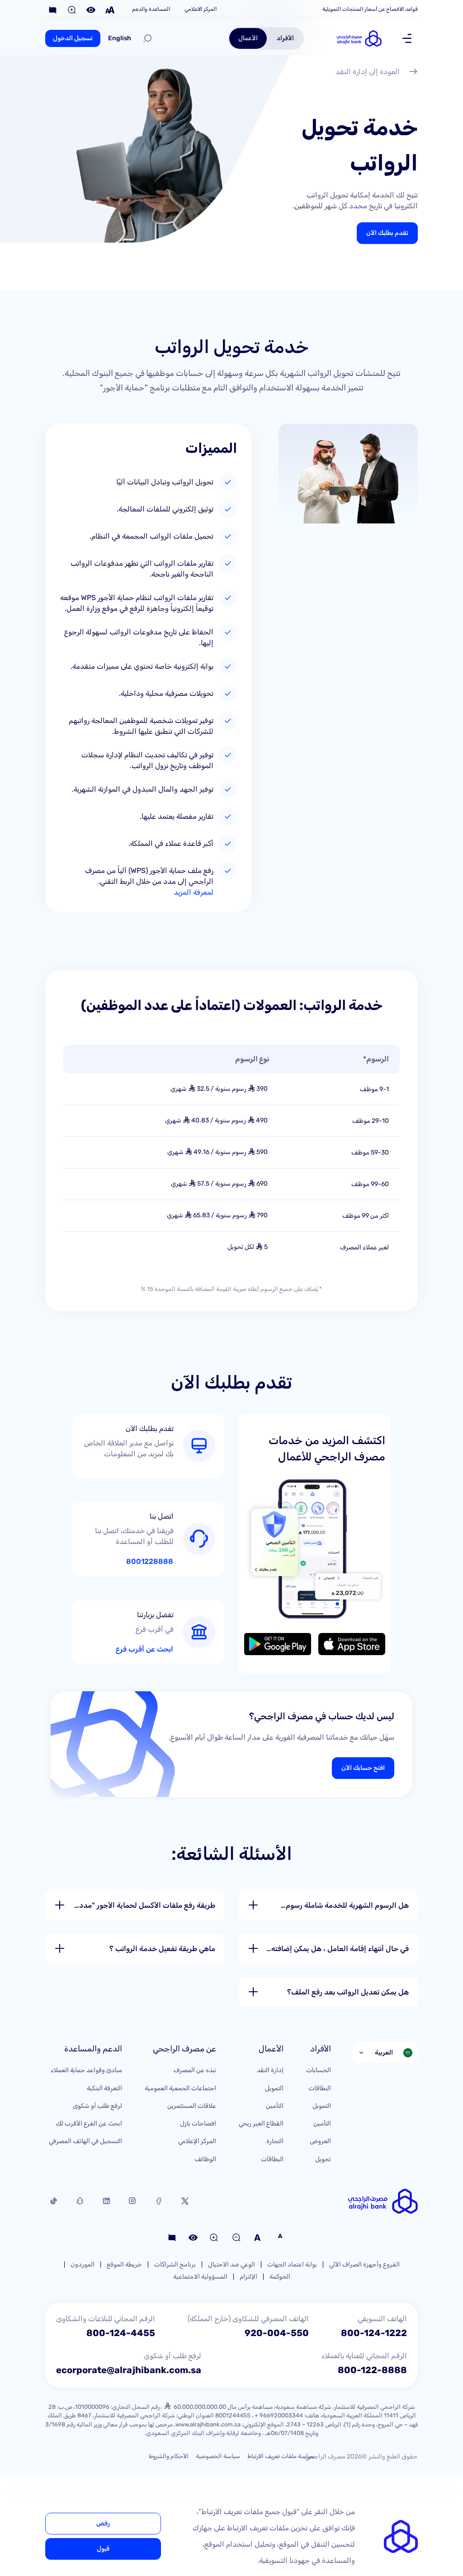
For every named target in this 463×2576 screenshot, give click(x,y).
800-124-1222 (374, 2333)
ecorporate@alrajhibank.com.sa (129, 2370)
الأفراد (285, 38)
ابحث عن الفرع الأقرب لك (89, 2123)
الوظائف (205, 2159)
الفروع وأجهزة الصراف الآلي (364, 2264)
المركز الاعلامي (201, 9)
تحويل (323, 2159)
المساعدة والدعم (151, 9)
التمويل (322, 2106)
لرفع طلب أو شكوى (97, 2106)
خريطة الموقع (124, 2264)
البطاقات (320, 2088)
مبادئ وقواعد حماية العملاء (86, 2070)
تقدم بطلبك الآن (387, 233)
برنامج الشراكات (175, 2264)
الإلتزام (248, 2277)
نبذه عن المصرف (195, 2070)
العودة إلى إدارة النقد (368, 72)
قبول (103, 2549)
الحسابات (319, 2070)
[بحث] (147, 38)
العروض (320, 2141)
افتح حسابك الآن (363, 1768)
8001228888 (150, 1562)
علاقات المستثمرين (192, 2106)
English (120, 38)
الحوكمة (280, 2277)
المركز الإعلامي (197, 2141)
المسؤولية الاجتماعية (200, 2277)
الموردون (83, 2264)
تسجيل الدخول (73, 38)
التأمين (322, 2123)
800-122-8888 (372, 2370)
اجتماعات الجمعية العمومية (180, 2088)
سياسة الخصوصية (218, 2456)
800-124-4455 (121, 2333)
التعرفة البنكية (104, 2088)
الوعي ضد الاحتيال (231, 2264)
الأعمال (248, 38)
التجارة (275, 2141)
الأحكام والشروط (169, 2456)
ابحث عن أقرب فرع (144, 1649)
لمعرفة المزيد (194, 892)
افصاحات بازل (198, 2123)
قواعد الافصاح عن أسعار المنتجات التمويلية (370, 9)
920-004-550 (277, 2333)
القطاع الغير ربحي (261, 2123)
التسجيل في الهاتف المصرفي (85, 2141)
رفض (103, 2523)
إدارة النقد (270, 2070)
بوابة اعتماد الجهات (292, 2264)
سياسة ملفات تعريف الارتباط (281, 2456)
